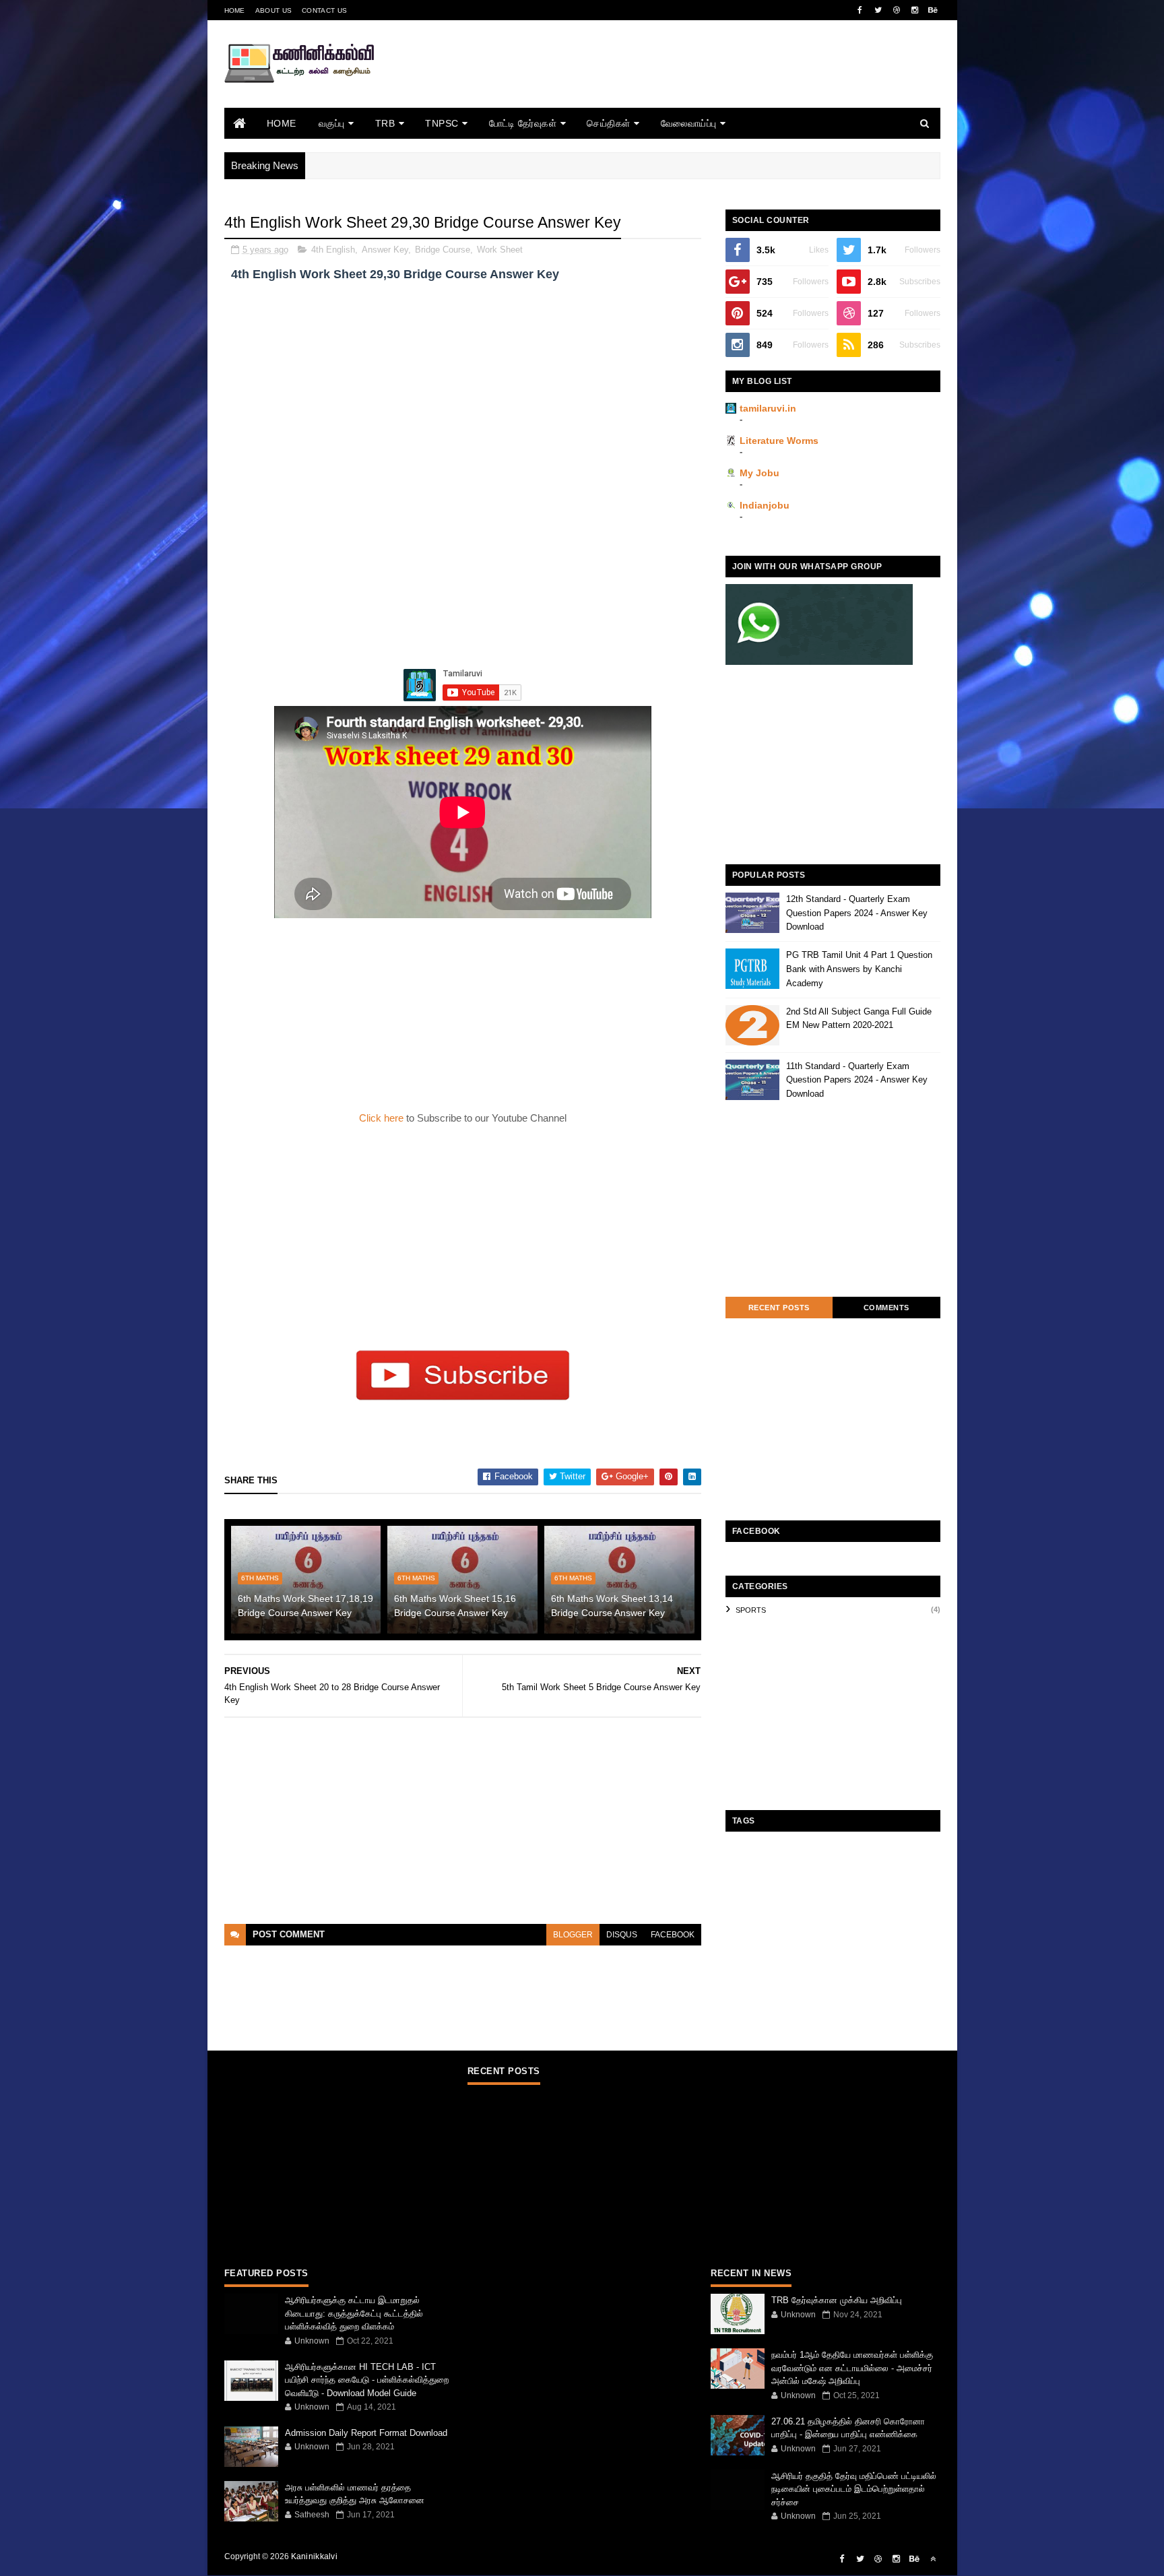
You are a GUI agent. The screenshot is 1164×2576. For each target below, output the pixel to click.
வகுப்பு (332, 123)
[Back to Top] (933, 2559)
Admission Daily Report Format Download (366, 2433)
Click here (383, 1118)
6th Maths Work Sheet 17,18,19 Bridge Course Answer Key (305, 1606)
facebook (673, 1935)
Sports (751, 1610)
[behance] (933, 10)
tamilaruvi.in (768, 408)
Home (235, 10)
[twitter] (878, 10)
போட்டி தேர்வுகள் (523, 123)
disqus (622, 1935)
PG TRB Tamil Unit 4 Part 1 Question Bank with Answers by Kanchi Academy (859, 969)
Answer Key (385, 250)
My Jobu (759, 473)
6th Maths (260, 1578)
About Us (273, 10)
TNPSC (442, 123)
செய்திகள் (609, 123)
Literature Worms (779, 441)
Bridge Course (443, 250)
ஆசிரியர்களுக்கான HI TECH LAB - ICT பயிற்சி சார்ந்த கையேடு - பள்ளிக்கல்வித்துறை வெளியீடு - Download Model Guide (367, 2380)
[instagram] (915, 10)
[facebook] (860, 10)
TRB (385, 123)
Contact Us (324, 10)
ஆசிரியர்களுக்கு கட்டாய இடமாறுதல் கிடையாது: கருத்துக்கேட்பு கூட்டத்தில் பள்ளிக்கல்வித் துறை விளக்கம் (354, 2313)
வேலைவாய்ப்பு (689, 123)
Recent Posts (779, 1308)
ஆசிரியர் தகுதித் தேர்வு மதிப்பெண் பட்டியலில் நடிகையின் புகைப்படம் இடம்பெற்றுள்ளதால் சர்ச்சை (854, 2489)
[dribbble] (897, 10)
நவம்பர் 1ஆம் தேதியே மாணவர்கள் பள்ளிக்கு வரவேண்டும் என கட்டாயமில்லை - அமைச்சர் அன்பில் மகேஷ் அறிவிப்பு (852, 2368)
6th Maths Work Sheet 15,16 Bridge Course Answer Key (455, 1606)
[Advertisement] (695, 83)
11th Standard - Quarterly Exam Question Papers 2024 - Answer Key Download (857, 1080)
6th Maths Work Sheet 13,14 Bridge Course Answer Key (612, 1606)
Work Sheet (500, 250)
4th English (333, 250)
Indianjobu (765, 505)
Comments (886, 1308)
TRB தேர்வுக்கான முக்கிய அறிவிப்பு (837, 2300)
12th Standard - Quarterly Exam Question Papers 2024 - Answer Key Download (857, 913)
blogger (573, 1935)
